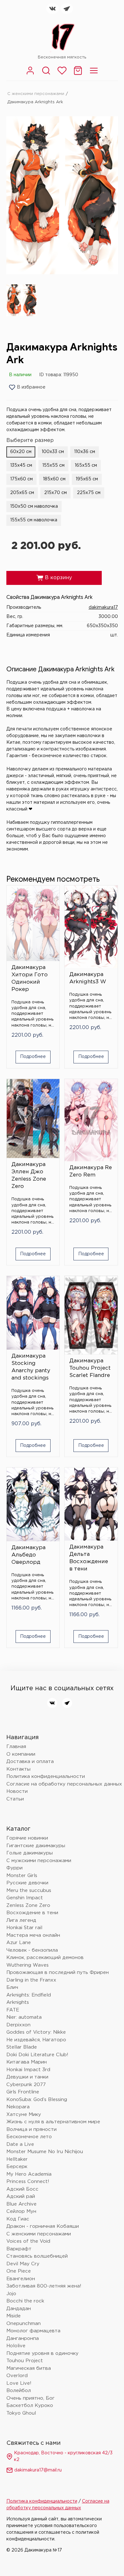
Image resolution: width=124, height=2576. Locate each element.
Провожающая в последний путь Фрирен (58, 1973)
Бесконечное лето (29, 2137)
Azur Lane (19, 1943)
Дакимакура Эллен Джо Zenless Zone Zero (29, 1176)
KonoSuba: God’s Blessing (37, 2100)
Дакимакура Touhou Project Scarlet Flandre (90, 1368)
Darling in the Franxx (31, 1980)
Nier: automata (24, 2017)
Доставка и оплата (30, 1762)
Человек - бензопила (32, 1950)
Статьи (15, 1799)
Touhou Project (25, 2361)
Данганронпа (23, 2339)
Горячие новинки (27, 1838)
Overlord (17, 2376)
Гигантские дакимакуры (36, 1846)
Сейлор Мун (21, 2211)
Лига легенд (21, 1920)
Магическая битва (29, 2368)
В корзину (54, 578)
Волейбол (19, 2391)
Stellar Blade (22, 2047)
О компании (21, 1754)
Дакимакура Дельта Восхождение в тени (89, 1558)
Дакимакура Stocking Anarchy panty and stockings (31, 1367)
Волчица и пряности (31, 2129)
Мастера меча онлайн (33, 1935)
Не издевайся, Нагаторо (36, 2040)
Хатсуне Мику (24, 2115)
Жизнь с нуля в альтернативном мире (53, 2122)
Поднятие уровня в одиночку (42, 2353)
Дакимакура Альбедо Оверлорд (28, 1555)
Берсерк (17, 2167)
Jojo (11, 2294)
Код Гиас (18, 2219)
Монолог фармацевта (33, 2331)
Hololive (16, 2346)
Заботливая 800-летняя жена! (44, 2286)
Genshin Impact (25, 1898)
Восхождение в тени (32, 1913)
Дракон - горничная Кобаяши (43, 2226)
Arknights (18, 2002)
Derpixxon (18, 2025)
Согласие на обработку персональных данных (64, 1784)
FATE (13, 2010)
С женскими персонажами (36, 94)
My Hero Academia (29, 2174)
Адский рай (21, 2196)
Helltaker (17, 2159)
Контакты (18, 1769)
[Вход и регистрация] (30, 74)
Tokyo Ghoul (21, 2413)
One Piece (19, 2271)
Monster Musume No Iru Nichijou (45, 2152)
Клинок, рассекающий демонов (45, 1958)
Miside (14, 2316)
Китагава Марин (27, 2062)
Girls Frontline (23, 2092)
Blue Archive (21, 2204)
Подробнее (33, 1057)
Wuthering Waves (28, 1965)
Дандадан (19, 2309)
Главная (16, 1747)
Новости (17, 1791)
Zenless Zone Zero (28, 1905)
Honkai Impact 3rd (28, 2070)
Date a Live (20, 2144)
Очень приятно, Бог (31, 2398)
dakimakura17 (103, 607)
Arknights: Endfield (29, 1995)
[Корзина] (78, 74)
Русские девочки (27, 1883)
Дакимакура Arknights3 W (88, 978)
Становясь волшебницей (37, 2256)
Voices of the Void (28, 2241)
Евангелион (21, 2279)
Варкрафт (19, 2249)
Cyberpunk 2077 (26, 2085)
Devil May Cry (23, 2264)
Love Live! (19, 2383)
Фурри (14, 1868)
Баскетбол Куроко (30, 2406)
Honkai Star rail (24, 1928)
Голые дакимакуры (30, 1853)
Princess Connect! (28, 2182)
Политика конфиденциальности (46, 1776)
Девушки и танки (27, 2077)
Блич (12, 1987)
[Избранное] (62, 74)
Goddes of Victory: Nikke (36, 2032)
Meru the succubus (29, 1891)
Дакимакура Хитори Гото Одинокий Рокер (30, 979)
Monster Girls (22, 1876)
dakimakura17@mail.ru (38, 2470)
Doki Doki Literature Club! (37, 2055)
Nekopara (18, 2107)
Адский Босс (22, 2189)
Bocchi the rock (25, 2301)
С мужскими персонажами (39, 1861)
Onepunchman (24, 2324)
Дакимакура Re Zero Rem (91, 1171)
